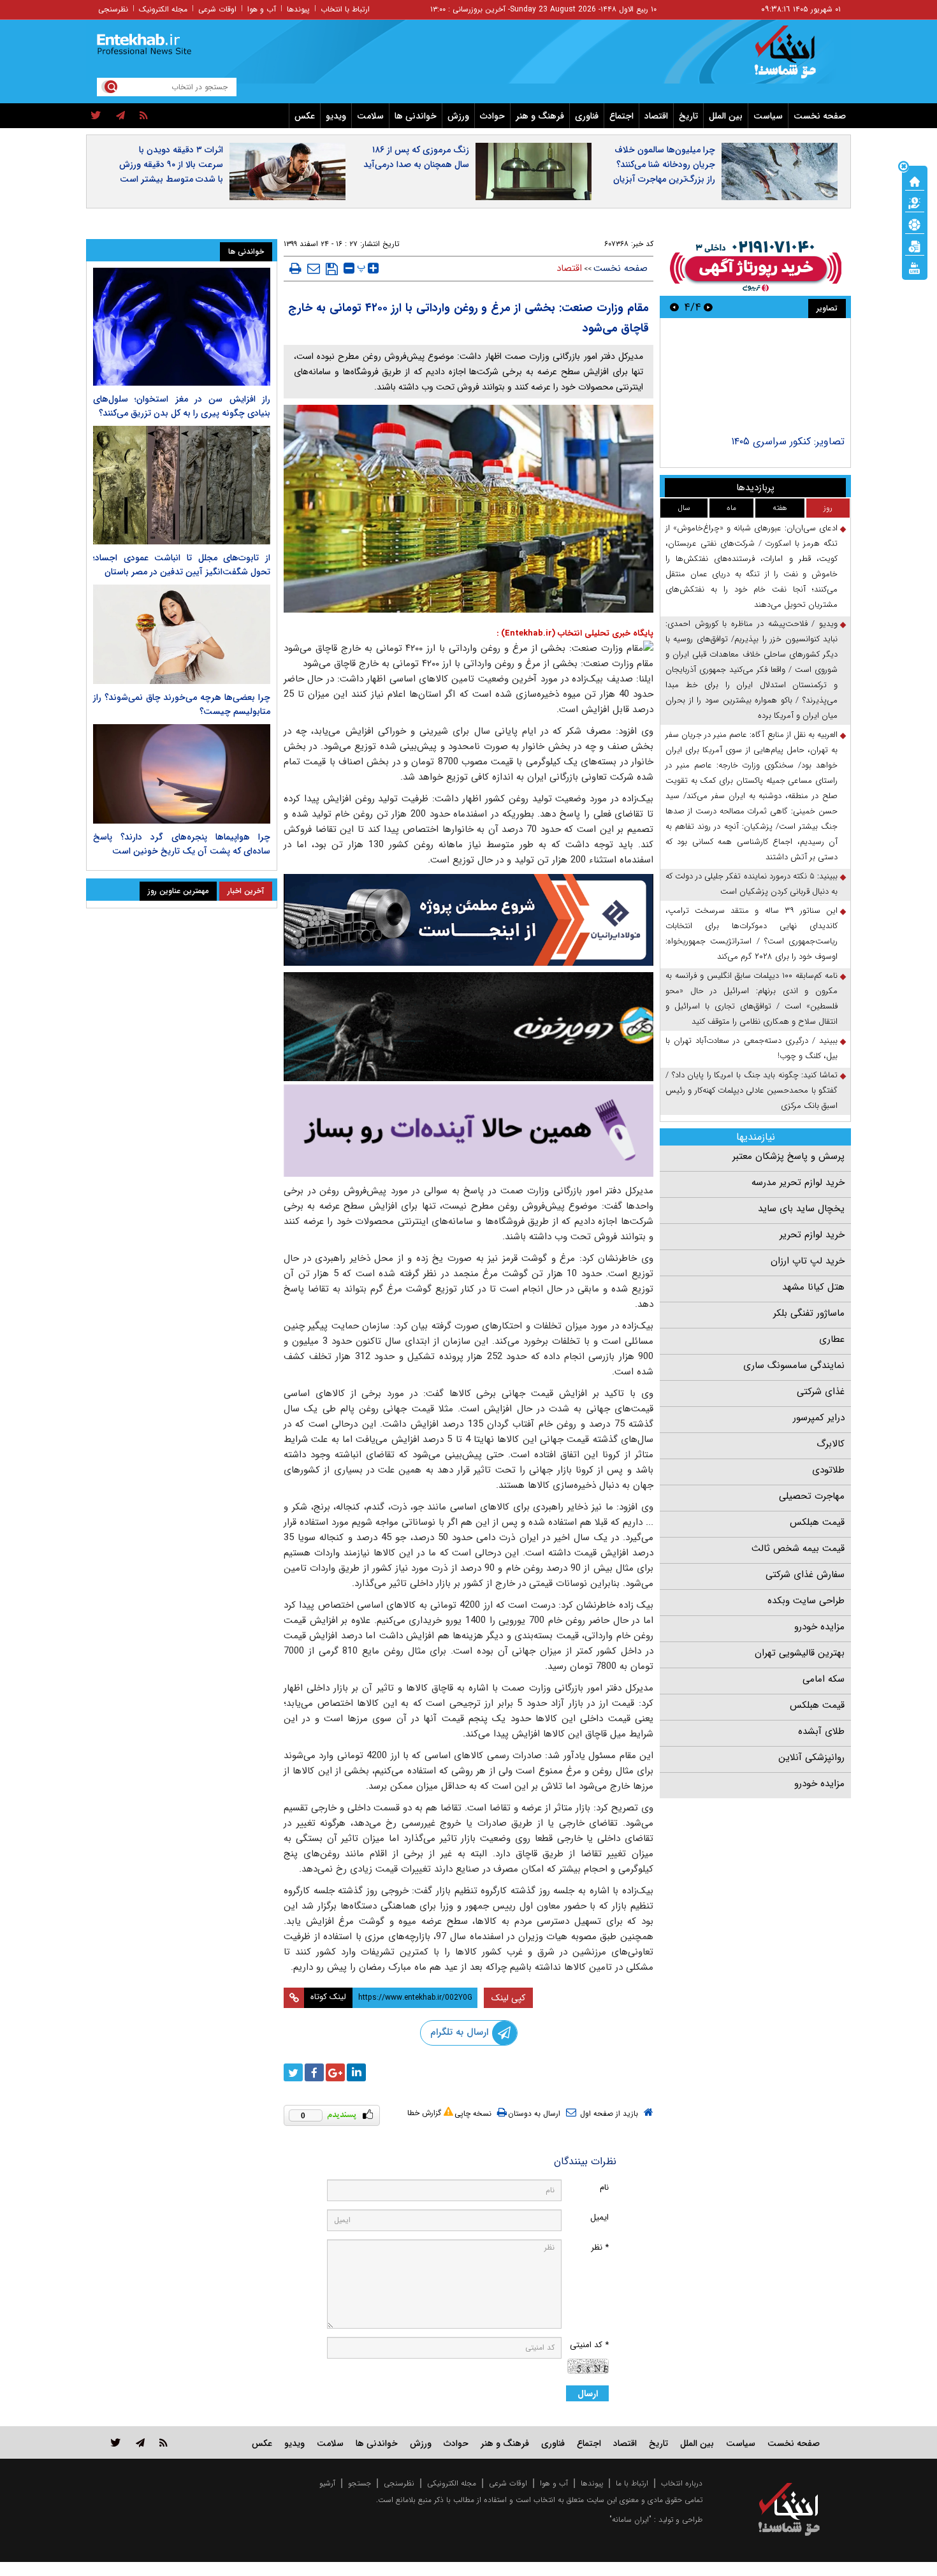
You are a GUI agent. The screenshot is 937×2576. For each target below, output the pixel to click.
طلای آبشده (821, 1731)
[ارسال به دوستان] (314, 268)
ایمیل (599, 2217)
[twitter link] (116, 2442)
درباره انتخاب (682, 2483)
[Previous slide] (708, 307)
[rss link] (163, 2442)
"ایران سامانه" (630, 2520)
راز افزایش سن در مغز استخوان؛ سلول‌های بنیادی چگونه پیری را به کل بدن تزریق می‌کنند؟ (182, 406)
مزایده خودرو (819, 1627)
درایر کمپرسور (819, 1418)
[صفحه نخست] (915, 180)
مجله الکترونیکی (452, 2483)
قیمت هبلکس (817, 1522)
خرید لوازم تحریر (812, 1235)
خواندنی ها (416, 116)
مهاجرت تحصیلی (812, 1496)
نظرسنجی (113, 9)
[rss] (144, 116)
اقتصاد (656, 116)
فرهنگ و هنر (540, 116)
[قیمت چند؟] (915, 202)
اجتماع (621, 116)
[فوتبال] (915, 224)
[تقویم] (915, 245)
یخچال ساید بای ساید (801, 1209)
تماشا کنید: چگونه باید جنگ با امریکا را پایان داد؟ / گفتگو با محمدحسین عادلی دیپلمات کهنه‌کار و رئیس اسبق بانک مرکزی (752, 1090)
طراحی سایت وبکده (806, 1601)
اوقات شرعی (217, 9)
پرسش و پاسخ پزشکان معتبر (788, 1156)
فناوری (587, 116)
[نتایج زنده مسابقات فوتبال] (915, 267)
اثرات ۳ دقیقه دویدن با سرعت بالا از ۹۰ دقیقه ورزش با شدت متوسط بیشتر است (171, 164)
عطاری (832, 1339)
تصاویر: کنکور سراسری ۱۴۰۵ (788, 441)
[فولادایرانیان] (468, 920)
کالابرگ (831, 1444)
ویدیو (336, 116)
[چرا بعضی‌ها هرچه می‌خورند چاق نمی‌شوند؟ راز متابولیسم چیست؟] (182, 634)
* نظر (600, 2247)
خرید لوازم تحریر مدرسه (798, 1182)
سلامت (370, 116)
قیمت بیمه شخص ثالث (798, 1548)
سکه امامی (824, 1679)
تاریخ (688, 116)
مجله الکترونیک (163, 9)
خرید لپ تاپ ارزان (808, 1261)
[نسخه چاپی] (295, 268)
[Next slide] (674, 307)
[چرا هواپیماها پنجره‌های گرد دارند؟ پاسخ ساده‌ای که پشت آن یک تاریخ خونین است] (182, 774)
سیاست (768, 116)
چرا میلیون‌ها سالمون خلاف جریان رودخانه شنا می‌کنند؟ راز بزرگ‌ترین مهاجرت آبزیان (664, 164)
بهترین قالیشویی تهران (800, 1653)
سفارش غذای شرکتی (805, 1575)
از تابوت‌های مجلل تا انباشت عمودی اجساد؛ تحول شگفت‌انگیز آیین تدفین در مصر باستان (182, 565)
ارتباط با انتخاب (345, 9)
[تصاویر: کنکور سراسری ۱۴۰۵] (755, 378)
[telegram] (120, 116)
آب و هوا (262, 9)
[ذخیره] (332, 269)
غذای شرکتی (821, 1392)
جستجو (360, 2483)
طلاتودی (828, 1470)
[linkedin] (356, 2072)
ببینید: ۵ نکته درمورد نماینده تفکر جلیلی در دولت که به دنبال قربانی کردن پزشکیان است (752, 884)
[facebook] (314, 2072)
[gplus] (335, 2072)
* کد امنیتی (589, 2345)
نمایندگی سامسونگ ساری (794, 1365)
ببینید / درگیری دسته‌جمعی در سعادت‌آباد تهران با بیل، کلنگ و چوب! (752, 1048)
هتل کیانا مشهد (813, 1287)
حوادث (492, 116)
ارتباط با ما (632, 2483)
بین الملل (726, 116)
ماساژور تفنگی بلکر (809, 1313)
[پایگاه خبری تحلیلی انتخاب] (795, 58)
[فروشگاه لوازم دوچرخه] (468, 1027)
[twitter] (96, 116)
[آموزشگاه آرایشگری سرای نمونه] (468, 1131)
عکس (305, 116)
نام (604, 2187)
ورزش (458, 116)
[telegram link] (140, 2442)
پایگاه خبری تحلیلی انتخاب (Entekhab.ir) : (575, 633)
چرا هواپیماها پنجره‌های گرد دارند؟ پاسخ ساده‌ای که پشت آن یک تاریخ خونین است (182, 844)
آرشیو (327, 2483)
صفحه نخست (820, 116)
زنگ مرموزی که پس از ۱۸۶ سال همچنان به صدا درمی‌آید (416, 157)
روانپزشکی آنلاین (811, 1757)
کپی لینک (508, 1998)
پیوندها (298, 9)
